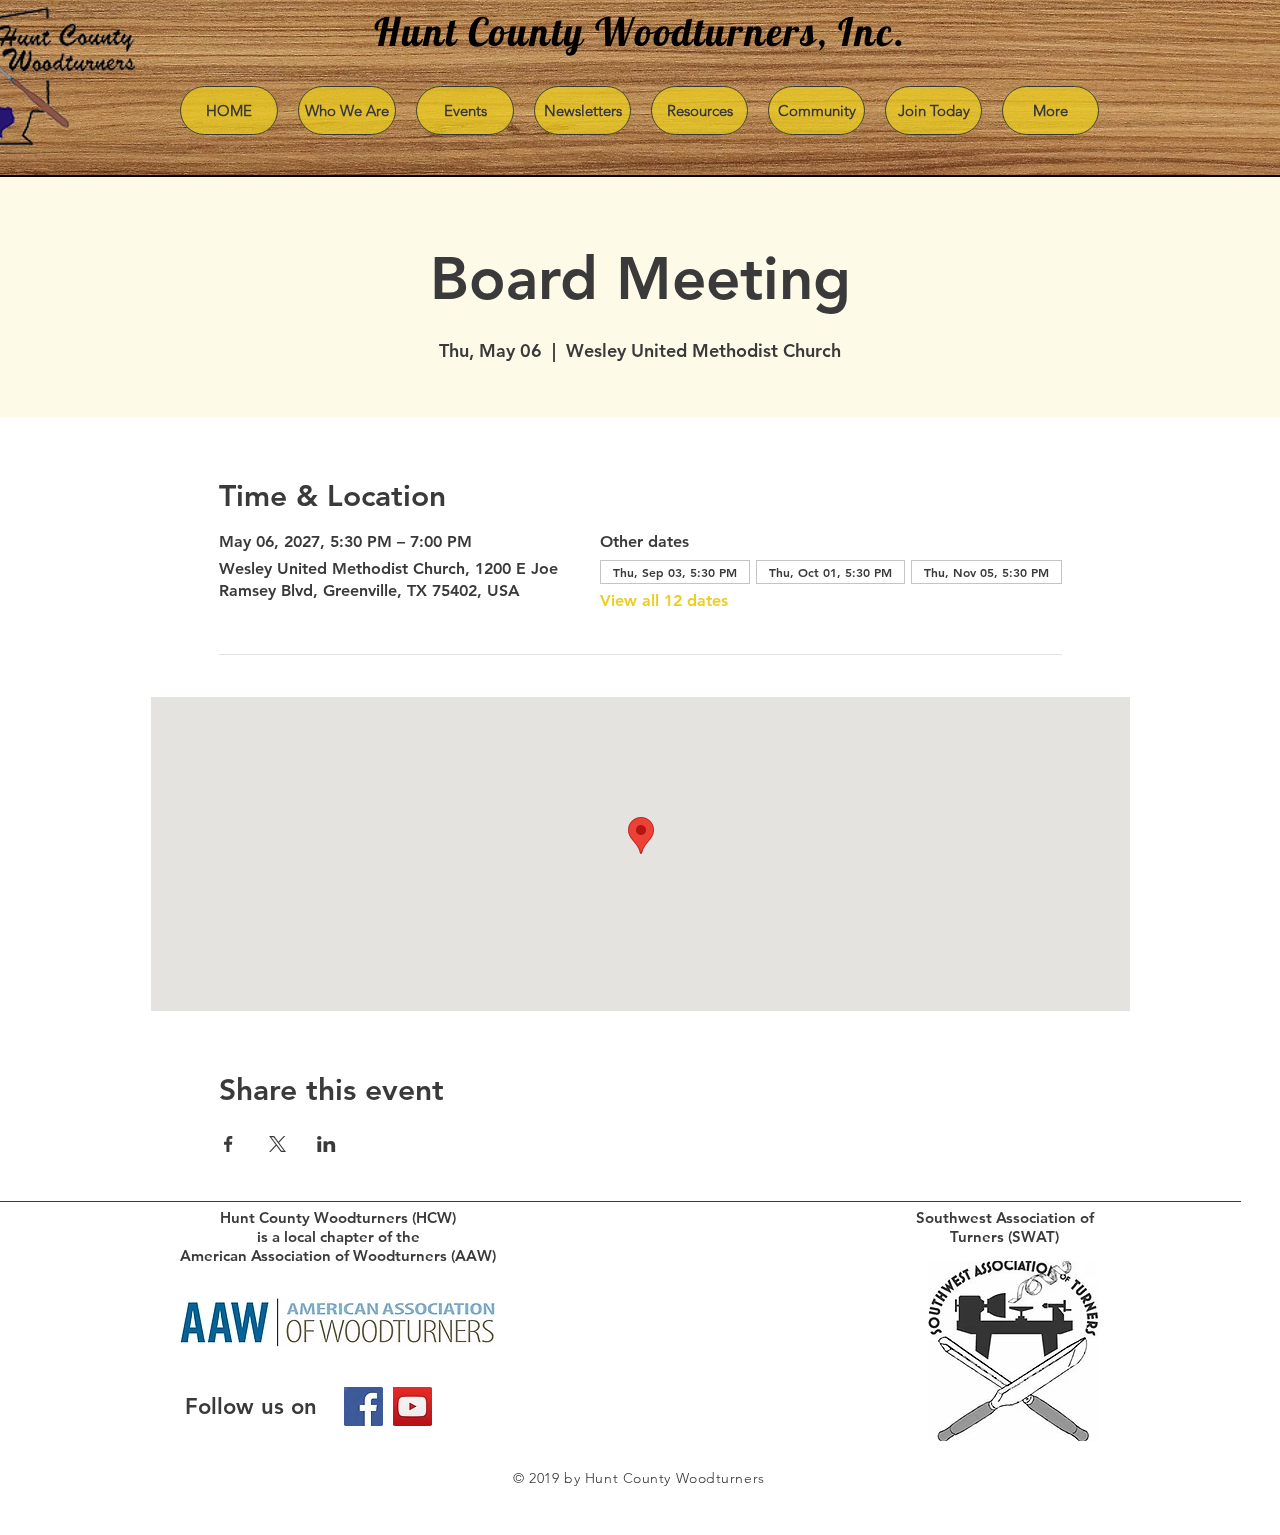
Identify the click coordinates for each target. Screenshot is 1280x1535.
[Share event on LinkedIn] (326, 1144)
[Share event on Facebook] (228, 1144)
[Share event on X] (277, 1144)
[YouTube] (412, 1406)
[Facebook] (363, 1406)
